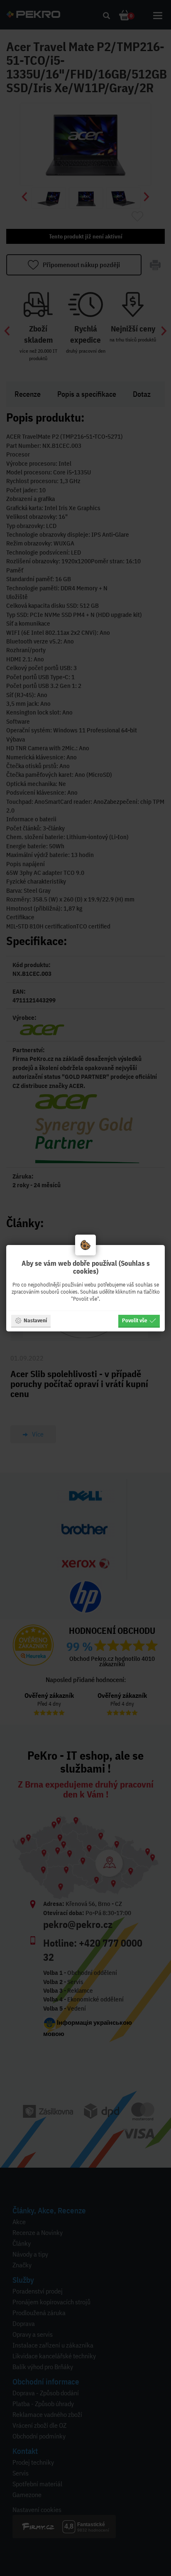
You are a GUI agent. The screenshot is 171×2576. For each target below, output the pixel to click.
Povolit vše (135, 1320)
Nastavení (35, 1320)
